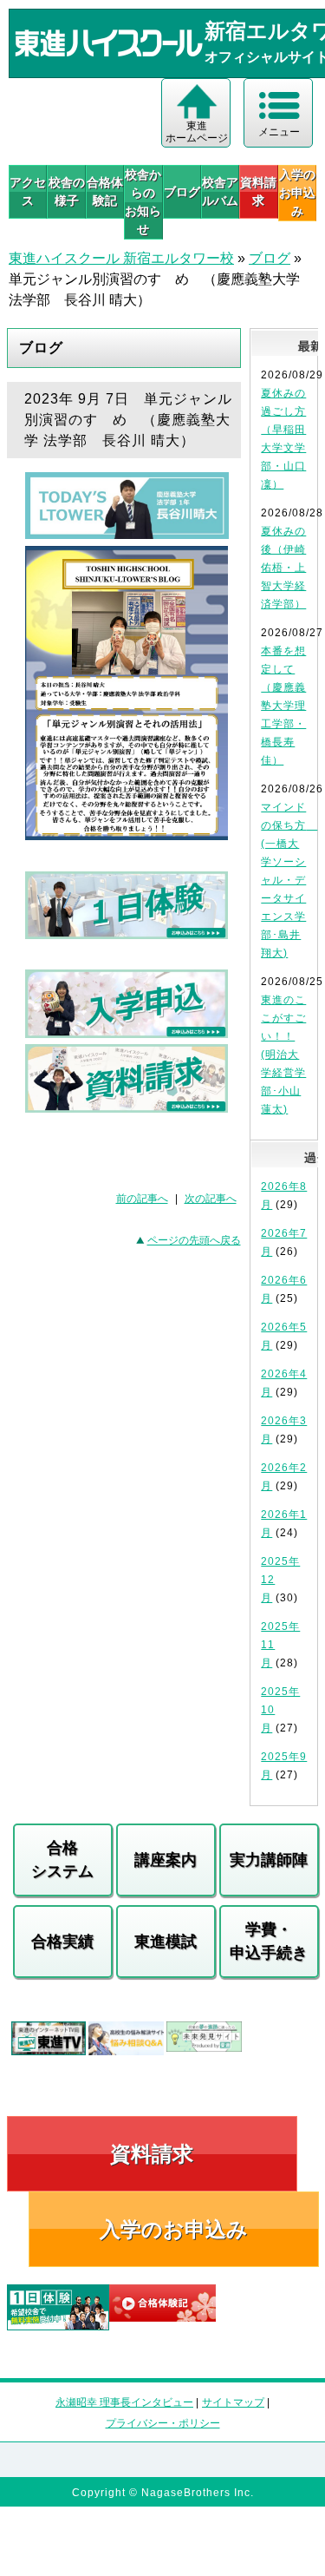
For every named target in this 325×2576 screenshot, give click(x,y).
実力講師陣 (269, 1860)
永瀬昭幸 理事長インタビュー (124, 2402)
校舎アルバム (220, 191)
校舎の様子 (66, 191)
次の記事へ (211, 1199)
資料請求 (258, 191)
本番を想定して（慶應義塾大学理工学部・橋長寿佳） (283, 706)
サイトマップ (233, 2402)
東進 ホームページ (197, 132)
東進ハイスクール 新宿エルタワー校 (121, 258)
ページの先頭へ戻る (194, 1240)
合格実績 (62, 1942)
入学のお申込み (174, 2229)
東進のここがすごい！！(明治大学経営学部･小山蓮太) (283, 1055)
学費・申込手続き (269, 1941)
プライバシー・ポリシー (163, 2423)
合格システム (62, 1860)
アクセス (28, 191)
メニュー (279, 132)
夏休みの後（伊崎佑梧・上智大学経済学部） (283, 568)
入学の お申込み (297, 193)
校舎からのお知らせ (143, 202)
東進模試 (166, 1942)
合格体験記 (105, 191)
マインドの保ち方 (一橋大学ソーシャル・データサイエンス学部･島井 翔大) (289, 880)
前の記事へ (142, 1199)
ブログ (182, 192)
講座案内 (166, 1860)
